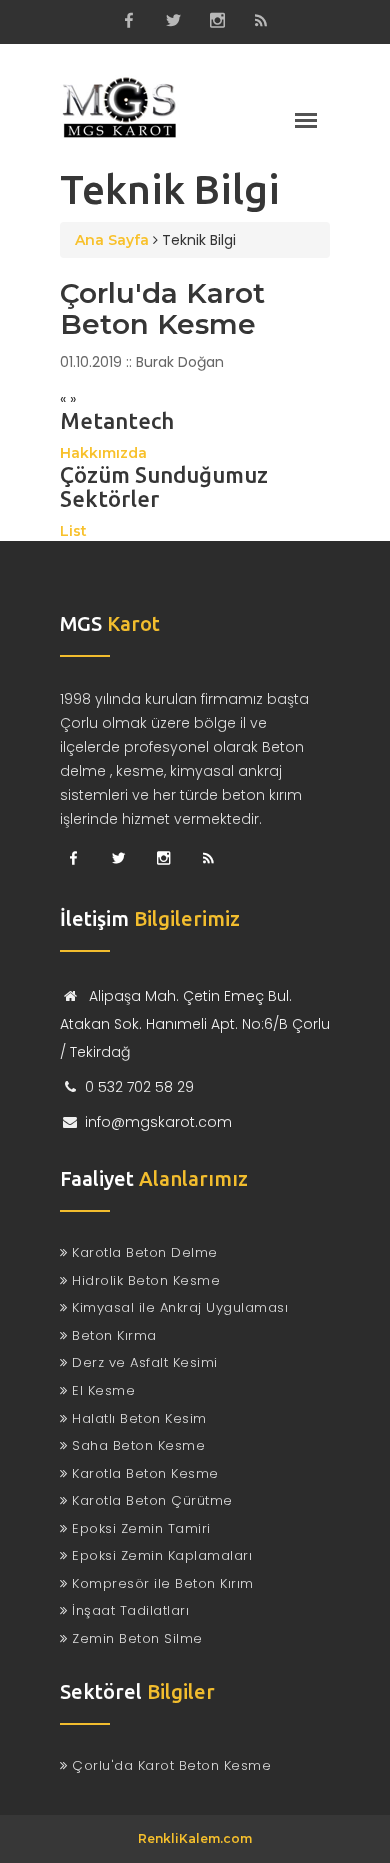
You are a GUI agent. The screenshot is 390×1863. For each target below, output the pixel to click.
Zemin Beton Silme (135, 1638)
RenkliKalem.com (195, 1838)
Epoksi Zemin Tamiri (139, 1528)
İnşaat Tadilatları (128, 1610)
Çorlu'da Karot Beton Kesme (162, 308)
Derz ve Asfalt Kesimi (143, 1362)
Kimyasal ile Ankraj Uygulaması (178, 1307)
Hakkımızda (103, 453)
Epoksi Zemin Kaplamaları (160, 1555)
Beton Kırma (112, 1335)
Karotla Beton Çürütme (150, 1500)
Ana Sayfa (112, 240)
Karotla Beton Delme (143, 1252)
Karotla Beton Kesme (143, 1473)
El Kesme (101, 1390)
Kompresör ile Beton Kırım (161, 1583)
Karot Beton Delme (120, 106)
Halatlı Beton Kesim (137, 1418)
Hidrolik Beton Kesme (144, 1280)
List (73, 531)
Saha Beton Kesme (136, 1445)
